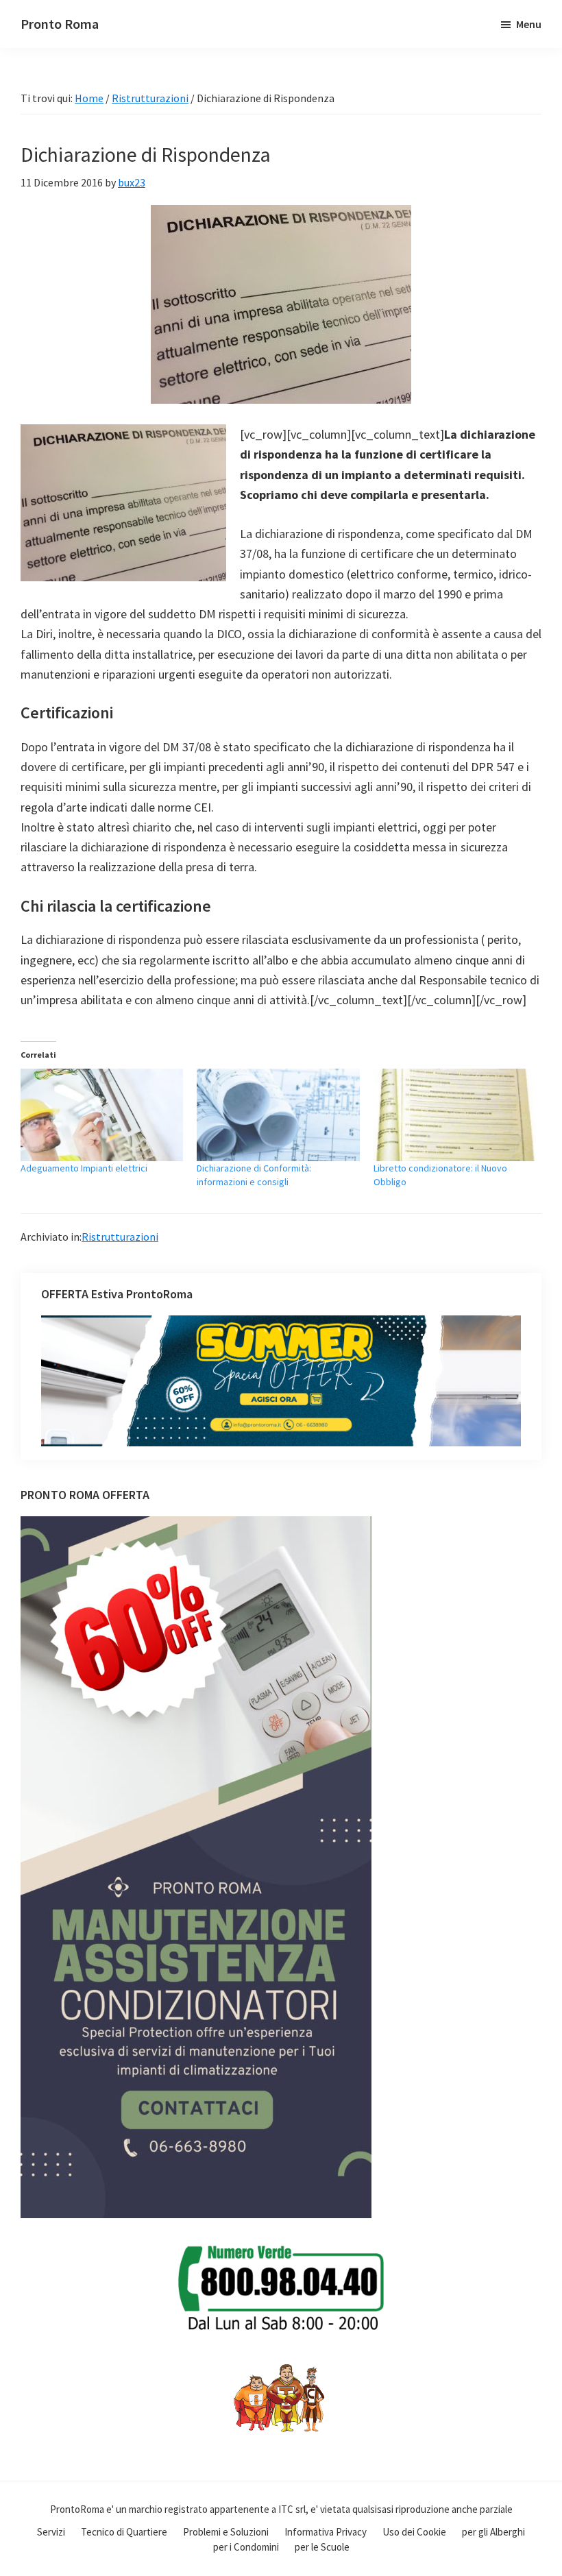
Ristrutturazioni (120, 1237)
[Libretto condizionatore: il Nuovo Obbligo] (455, 1115)
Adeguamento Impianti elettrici (84, 1168)
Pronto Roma (60, 24)
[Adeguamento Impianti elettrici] (102, 1115)
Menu (529, 24)
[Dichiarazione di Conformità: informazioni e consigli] (278, 1115)
